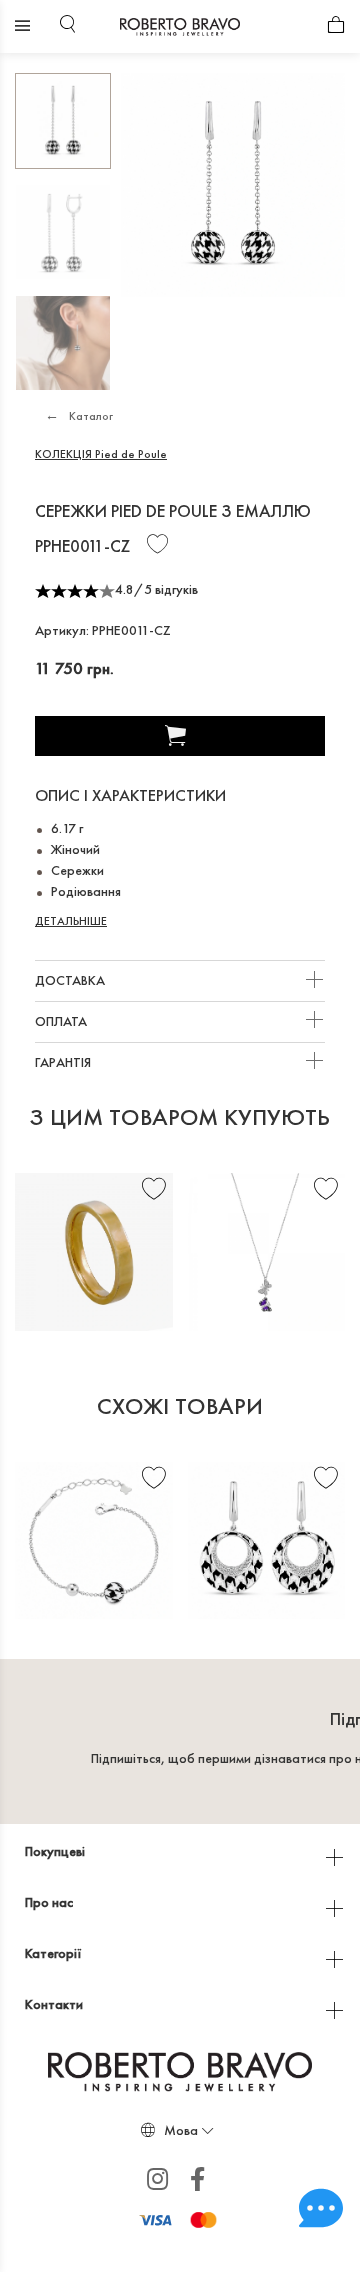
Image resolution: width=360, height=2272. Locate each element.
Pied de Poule (101, 454)
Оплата (62, 1021)
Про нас (50, 1902)
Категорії (55, 1953)
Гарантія (64, 1062)
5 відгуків (171, 589)
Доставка (71, 980)
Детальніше (71, 921)
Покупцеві (56, 1851)
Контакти (55, 2004)
